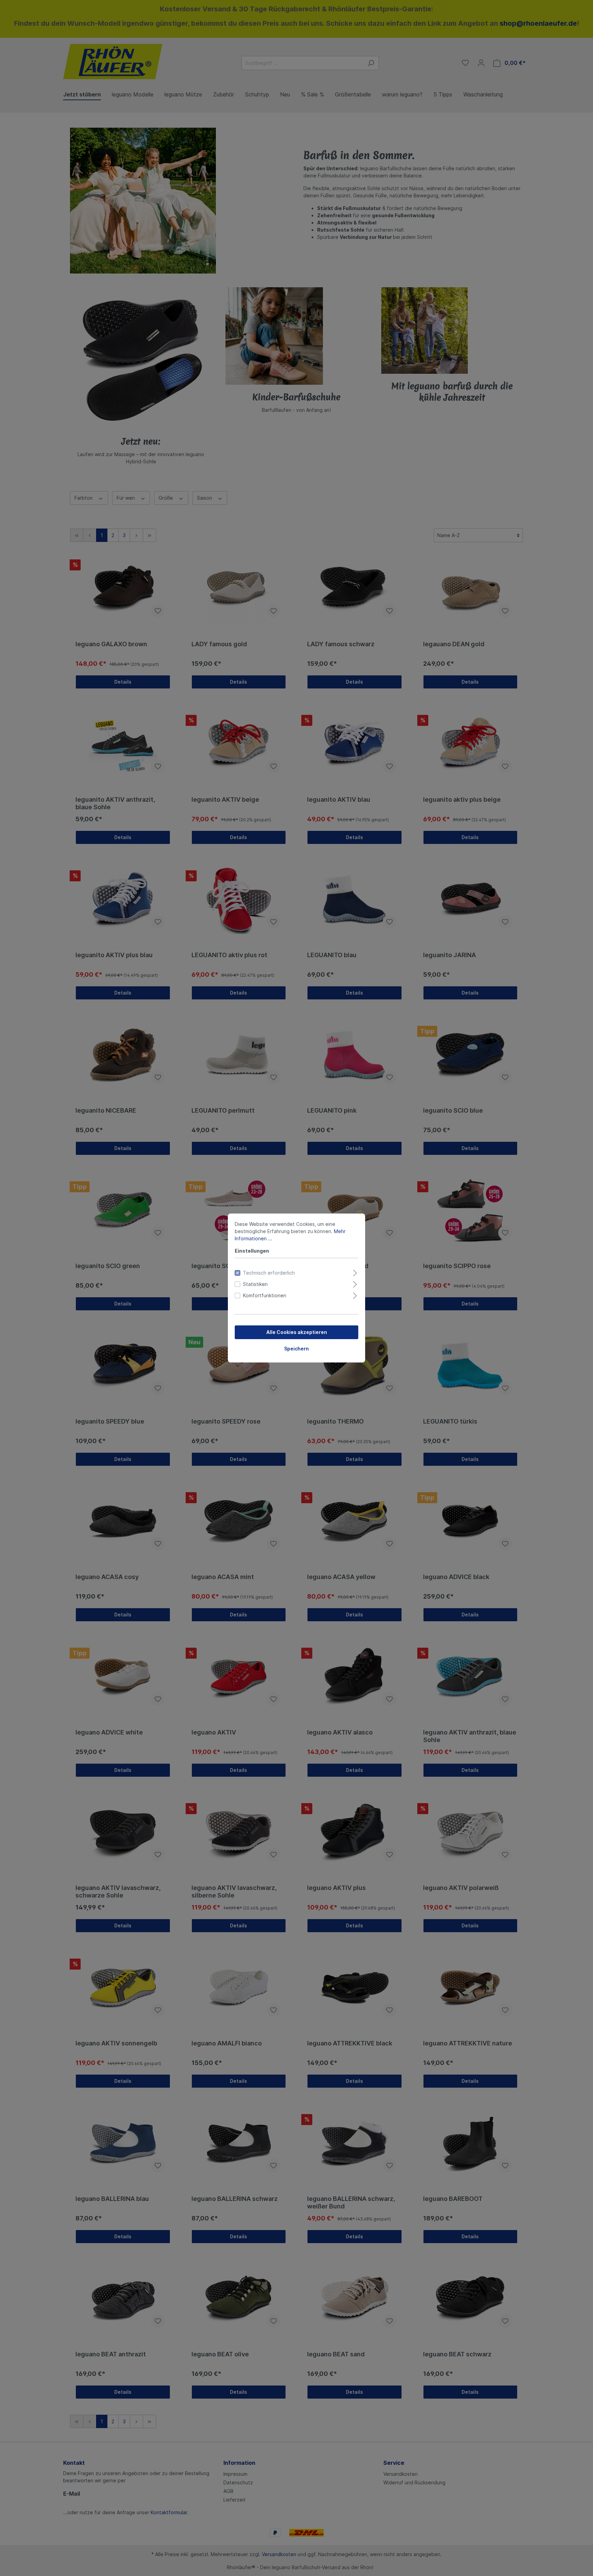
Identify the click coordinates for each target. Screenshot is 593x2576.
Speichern (296, 1349)
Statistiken (255, 1284)
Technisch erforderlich (269, 1273)
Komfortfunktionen (265, 1295)
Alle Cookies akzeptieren (297, 1332)
